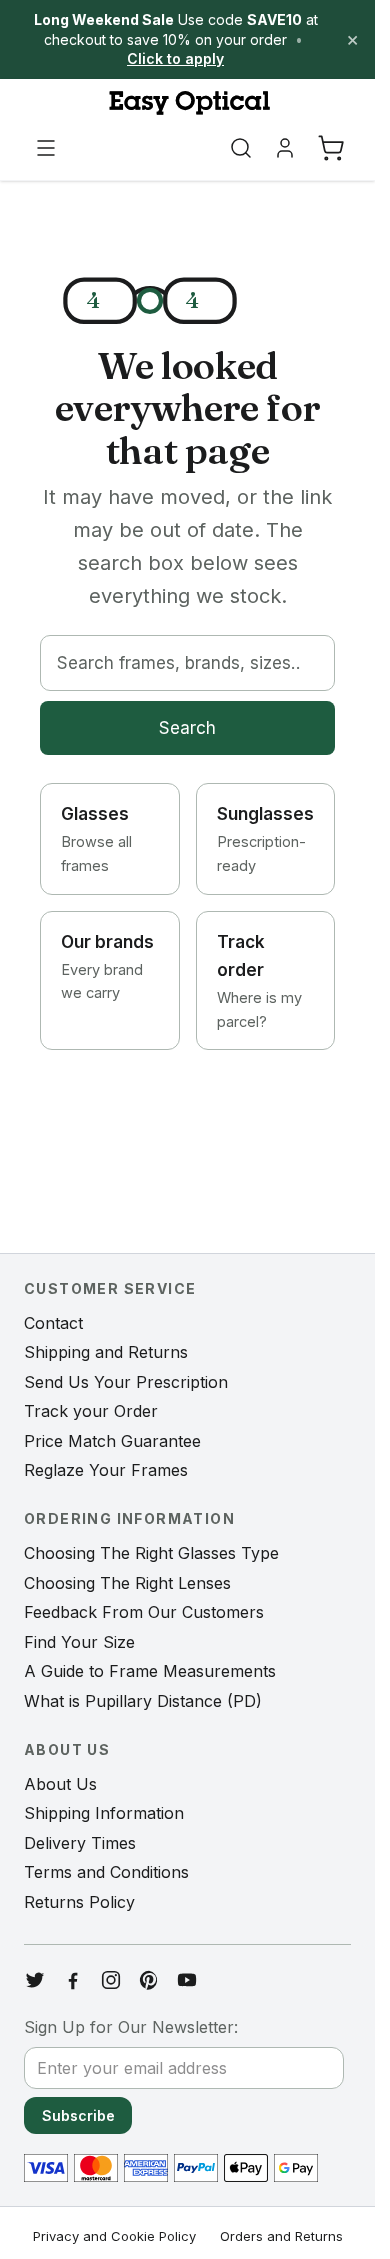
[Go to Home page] (187, 103)
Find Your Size (79, 1642)
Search (187, 728)
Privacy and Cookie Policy (114, 2236)
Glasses (96, 839)
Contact (53, 1323)
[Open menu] (46, 148)
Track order (259, 981)
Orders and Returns (281, 2236)
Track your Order (91, 1411)
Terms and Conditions (106, 1872)
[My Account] (285, 148)
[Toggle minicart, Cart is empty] (331, 148)
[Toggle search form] (241, 148)
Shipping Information (104, 1813)
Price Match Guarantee (112, 1441)
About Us (60, 1784)
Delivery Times (80, 1843)
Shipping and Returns (106, 1352)
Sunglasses (265, 839)
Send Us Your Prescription (126, 1382)
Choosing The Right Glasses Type (151, 1553)
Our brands (107, 967)
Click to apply (175, 58)
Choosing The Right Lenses (127, 1583)
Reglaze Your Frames (106, 1470)
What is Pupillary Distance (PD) (143, 1701)
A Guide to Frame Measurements (150, 1671)
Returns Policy (79, 1902)
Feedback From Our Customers (144, 1612)
